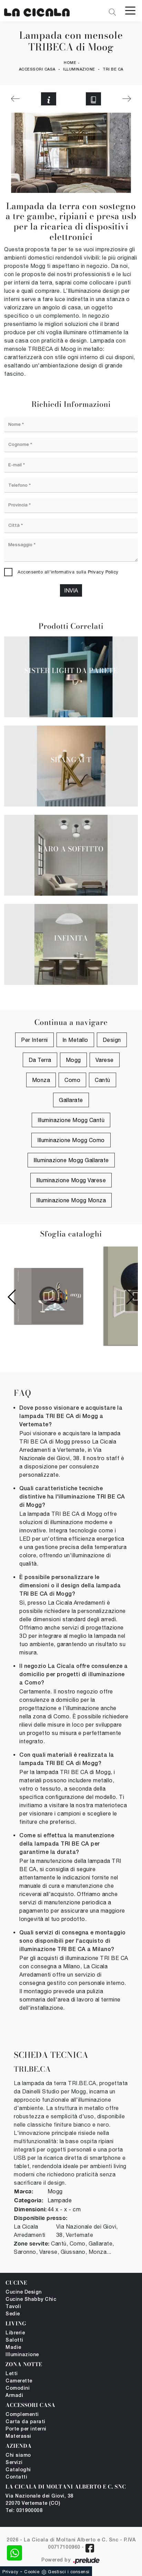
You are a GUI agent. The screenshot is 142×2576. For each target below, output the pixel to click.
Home (70, 63)
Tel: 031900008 (24, 2511)
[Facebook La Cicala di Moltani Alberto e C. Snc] (90, 2548)
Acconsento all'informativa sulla (68, 572)
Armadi (14, 2396)
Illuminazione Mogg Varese (71, 1180)
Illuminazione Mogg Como (71, 1140)
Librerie (15, 2333)
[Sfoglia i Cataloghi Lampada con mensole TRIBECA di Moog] (93, 99)
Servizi (14, 2463)
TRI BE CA (113, 69)
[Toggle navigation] (130, 10)
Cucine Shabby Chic (31, 2300)
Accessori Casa (37, 69)
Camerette (19, 2381)
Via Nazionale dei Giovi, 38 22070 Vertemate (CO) (39, 2500)
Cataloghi (18, 2470)
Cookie (32, 2572)
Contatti (16, 2477)
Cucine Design (24, 2292)
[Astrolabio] (127, 99)
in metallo (75, 1040)
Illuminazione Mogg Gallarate (71, 1160)
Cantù (103, 1080)
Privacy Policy (103, 572)
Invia (71, 590)
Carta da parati (26, 2422)
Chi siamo (18, 2456)
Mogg (73, 1060)
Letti (12, 2374)
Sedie (13, 2314)
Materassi (18, 2437)
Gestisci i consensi (69, 2572)
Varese (105, 1060)
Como (72, 1080)
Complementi (22, 2415)
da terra (40, 1060)
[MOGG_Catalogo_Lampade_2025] (49, 1296)
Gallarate (71, 1100)
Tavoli (13, 2307)
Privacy (11, 2572)
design (112, 1040)
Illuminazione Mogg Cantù (71, 1120)
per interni (34, 1040)
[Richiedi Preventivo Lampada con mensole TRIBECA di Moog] (49, 99)
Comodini (18, 2388)
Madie (13, 2348)
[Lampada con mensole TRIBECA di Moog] (37, 11)
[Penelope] (15, 99)
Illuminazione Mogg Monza (71, 1200)
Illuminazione (79, 69)
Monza (41, 1080)
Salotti (14, 2340)
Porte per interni (26, 2429)
